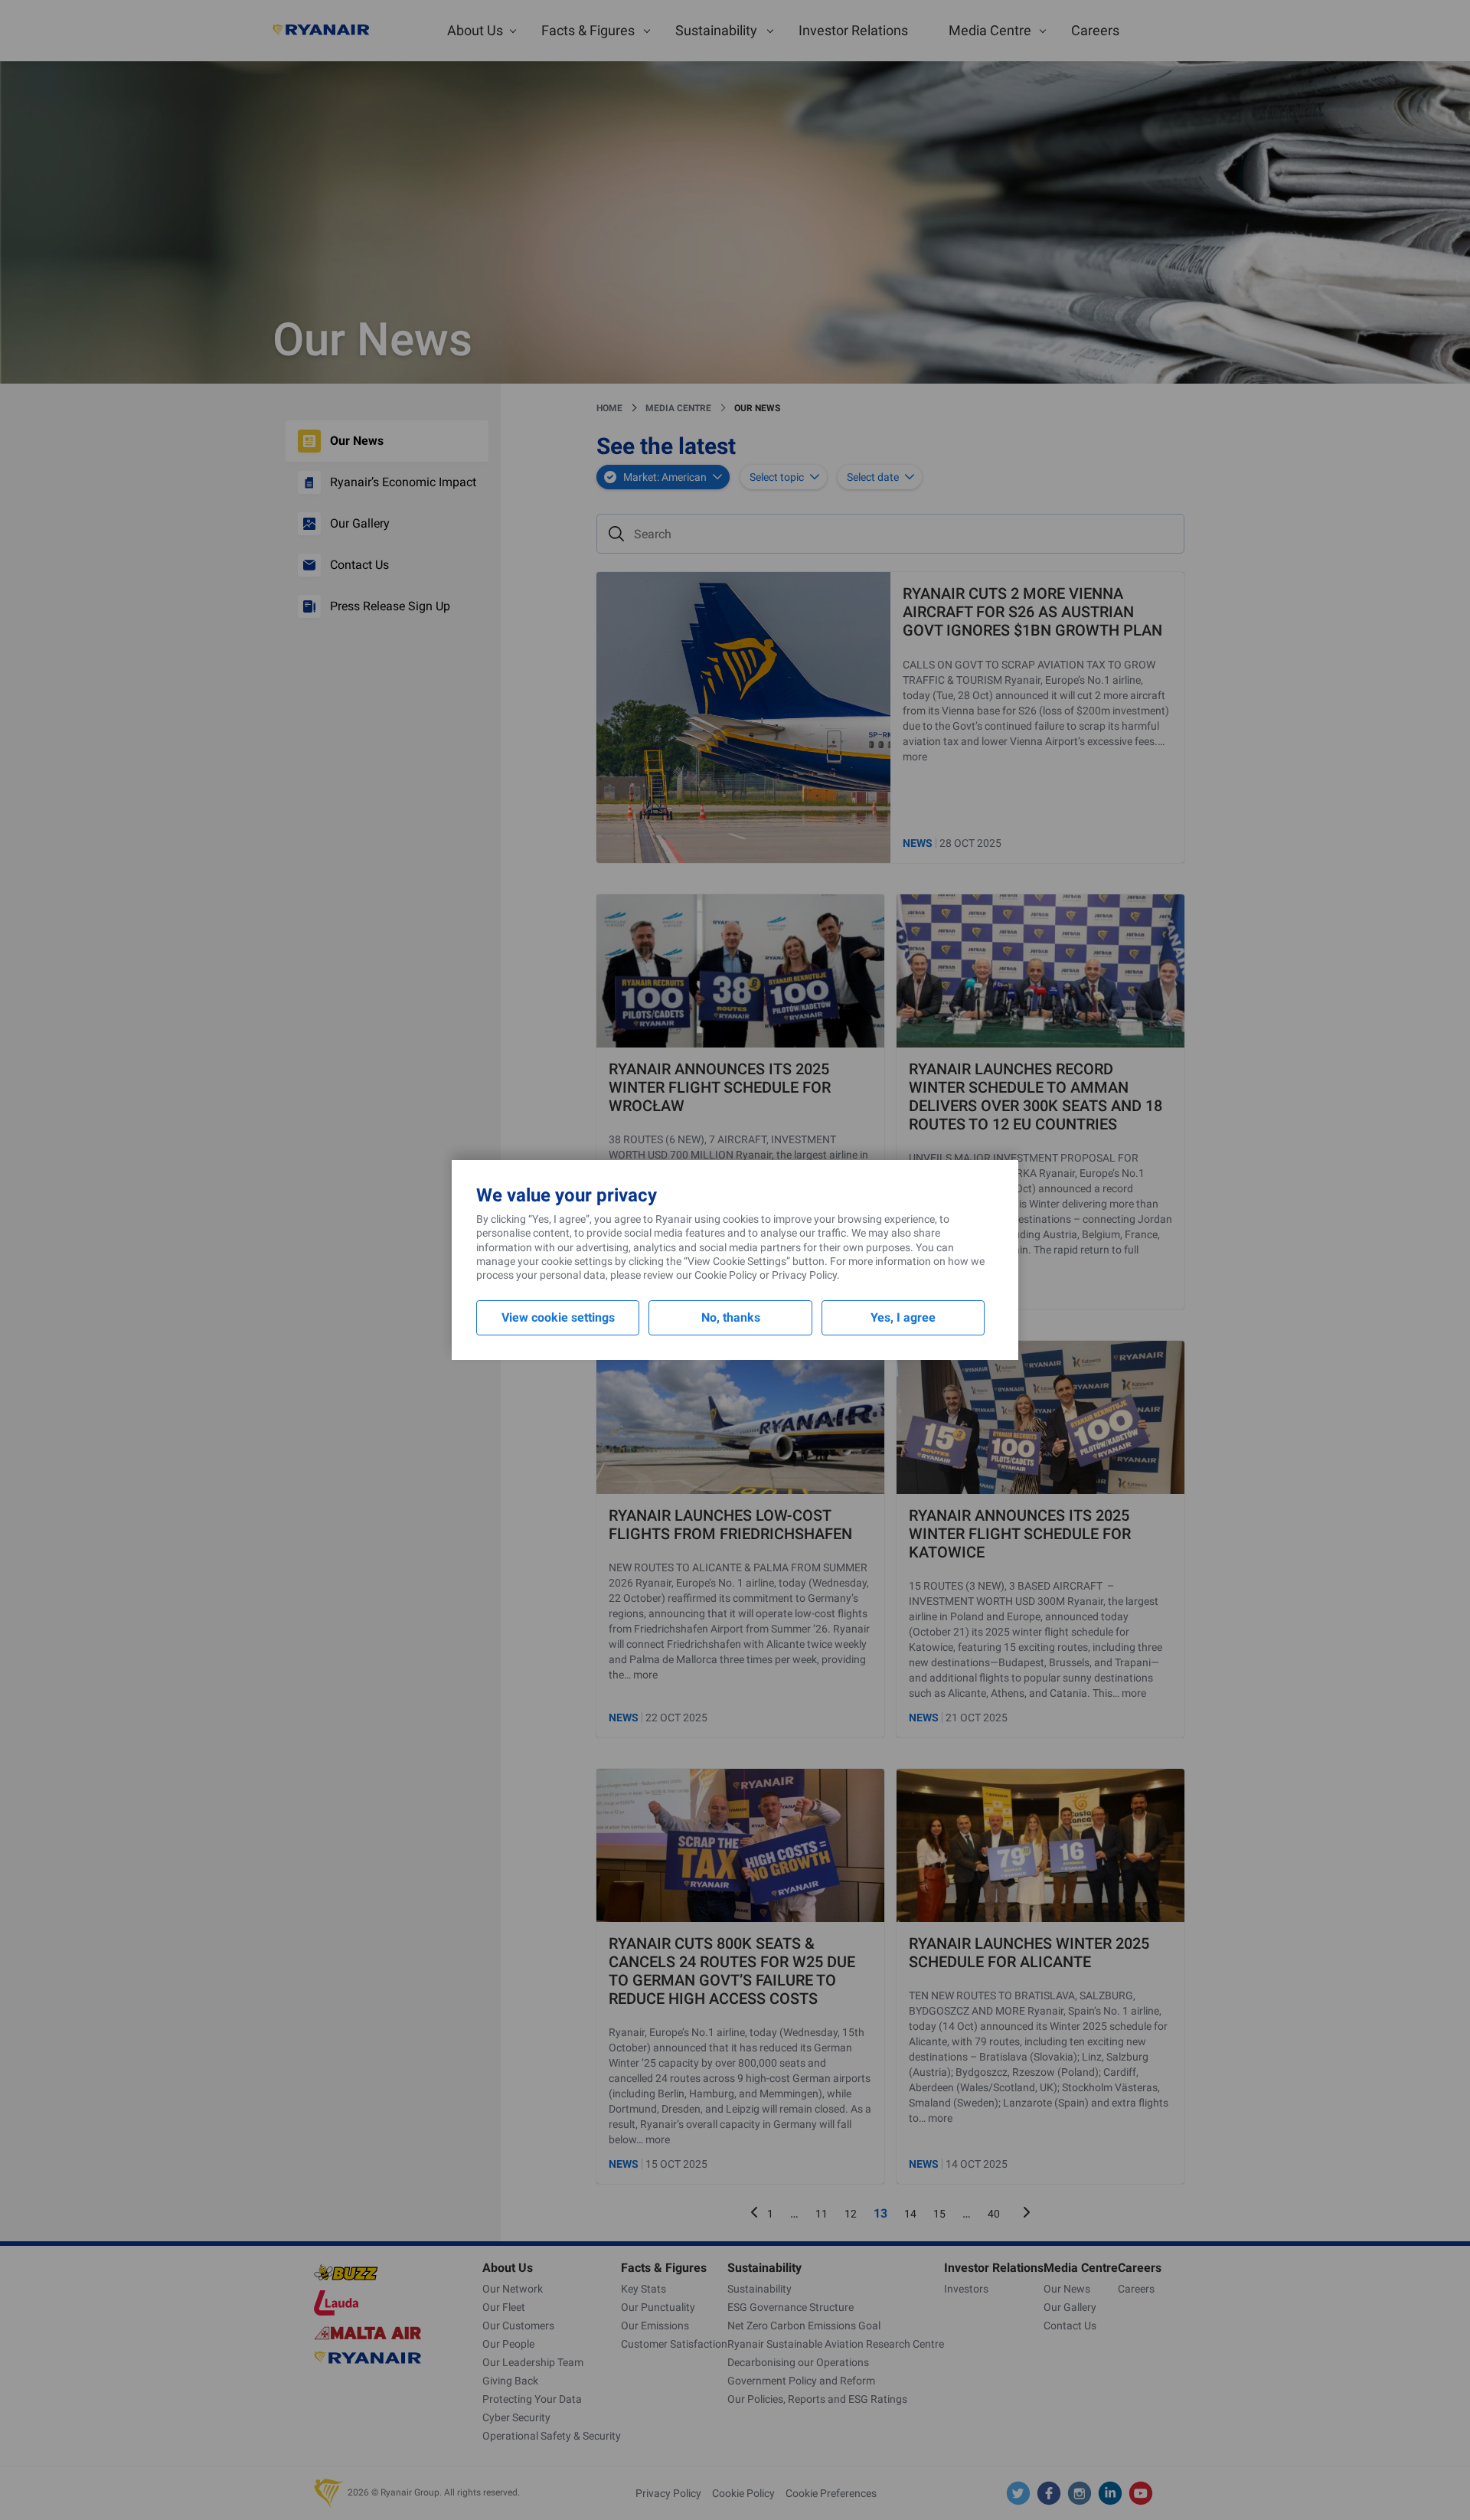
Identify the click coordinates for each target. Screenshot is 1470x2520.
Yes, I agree (903, 1317)
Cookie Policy (726, 1275)
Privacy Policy (804, 1275)
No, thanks (731, 1317)
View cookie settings (558, 1317)
